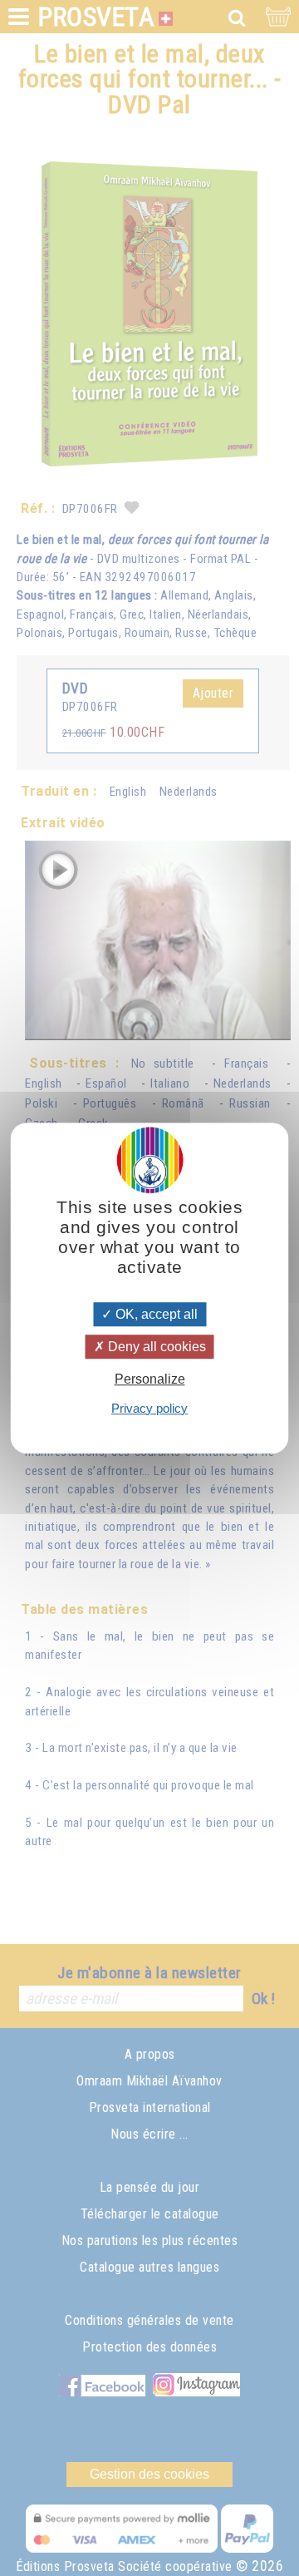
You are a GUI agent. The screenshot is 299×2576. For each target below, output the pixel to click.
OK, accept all (155, 1314)
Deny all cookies (155, 1347)
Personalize (150, 1380)
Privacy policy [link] (149, 1408)
